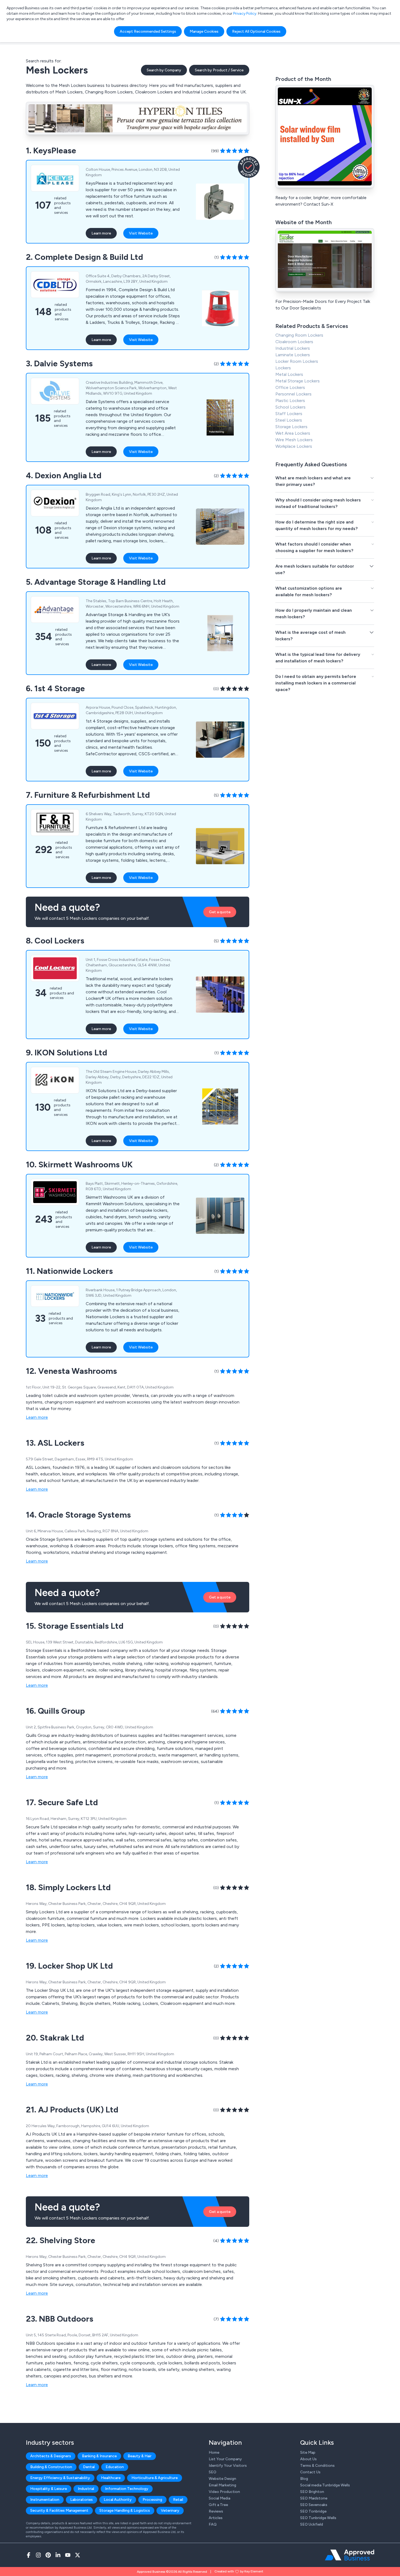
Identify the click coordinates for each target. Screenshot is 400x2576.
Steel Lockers (289, 420)
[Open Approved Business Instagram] (38, 2555)
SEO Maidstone (314, 2498)
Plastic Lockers (290, 401)
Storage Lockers (291, 427)
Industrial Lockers (293, 348)
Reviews (216, 2511)
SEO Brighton (312, 2492)
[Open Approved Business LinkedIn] (58, 2555)
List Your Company (225, 2459)
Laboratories (81, 2500)
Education (115, 2467)
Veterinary (170, 2510)
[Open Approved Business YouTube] (68, 2555)
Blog (304, 2479)
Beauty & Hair (140, 2456)
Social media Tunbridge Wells (325, 2485)
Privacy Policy (245, 13)
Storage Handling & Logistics (125, 2510)
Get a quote (220, 912)
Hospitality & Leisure (49, 2489)
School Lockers (290, 407)
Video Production (224, 2492)
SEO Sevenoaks (314, 2505)
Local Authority (118, 2500)
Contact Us (310, 2472)
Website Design (222, 2479)
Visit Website (141, 233)
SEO (213, 2472)
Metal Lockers (289, 374)
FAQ (213, 2524)
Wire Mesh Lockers (294, 440)
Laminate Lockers (293, 355)
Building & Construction (51, 2467)
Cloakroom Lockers (294, 342)
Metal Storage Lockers (298, 381)
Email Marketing (222, 2485)
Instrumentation (45, 2500)
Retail (178, 2500)
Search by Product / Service (219, 70)
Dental (89, 2467)
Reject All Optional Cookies (256, 31)
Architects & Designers (51, 2456)
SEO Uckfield (312, 2524)
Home (214, 2452)
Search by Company (164, 70)
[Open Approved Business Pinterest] (48, 2555)
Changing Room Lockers (299, 335)
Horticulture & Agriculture (155, 2478)
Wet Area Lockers (293, 433)
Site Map (308, 2452)
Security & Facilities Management (59, 2510)
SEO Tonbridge (313, 2511)
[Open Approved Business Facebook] (29, 2555)
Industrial (86, 2489)
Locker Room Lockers (297, 361)
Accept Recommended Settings (148, 31)
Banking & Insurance (99, 2456)
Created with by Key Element (239, 2571)
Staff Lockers (289, 414)
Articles (216, 2518)
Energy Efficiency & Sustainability (60, 2478)
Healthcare (111, 2478)
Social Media (219, 2498)
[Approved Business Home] (350, 2555)
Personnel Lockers (293, 394)
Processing (152, 2500)
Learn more (101, 233)
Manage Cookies (204, 31)
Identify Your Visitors (228, 2466)
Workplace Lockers (294, 446)
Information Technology (127, 2489)
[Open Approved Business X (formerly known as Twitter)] (78, 2555)
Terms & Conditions (317, 2466)
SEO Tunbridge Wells (318, 2518)
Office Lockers (290, 387)
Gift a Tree (218, 2505)
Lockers (283, 368)
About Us (308, 2459)
